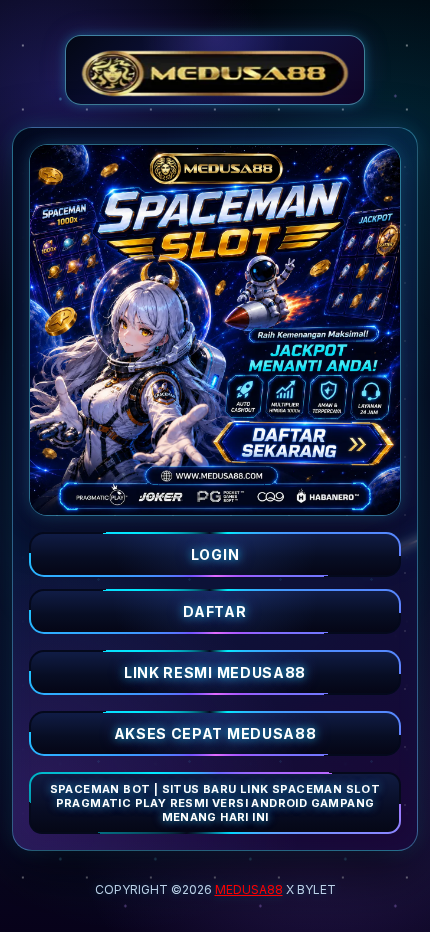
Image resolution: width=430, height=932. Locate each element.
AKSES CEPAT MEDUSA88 (215, 733)
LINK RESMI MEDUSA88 (215, 672)
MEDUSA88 (249, 889)
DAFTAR (214, 611)
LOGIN (215, 554)
